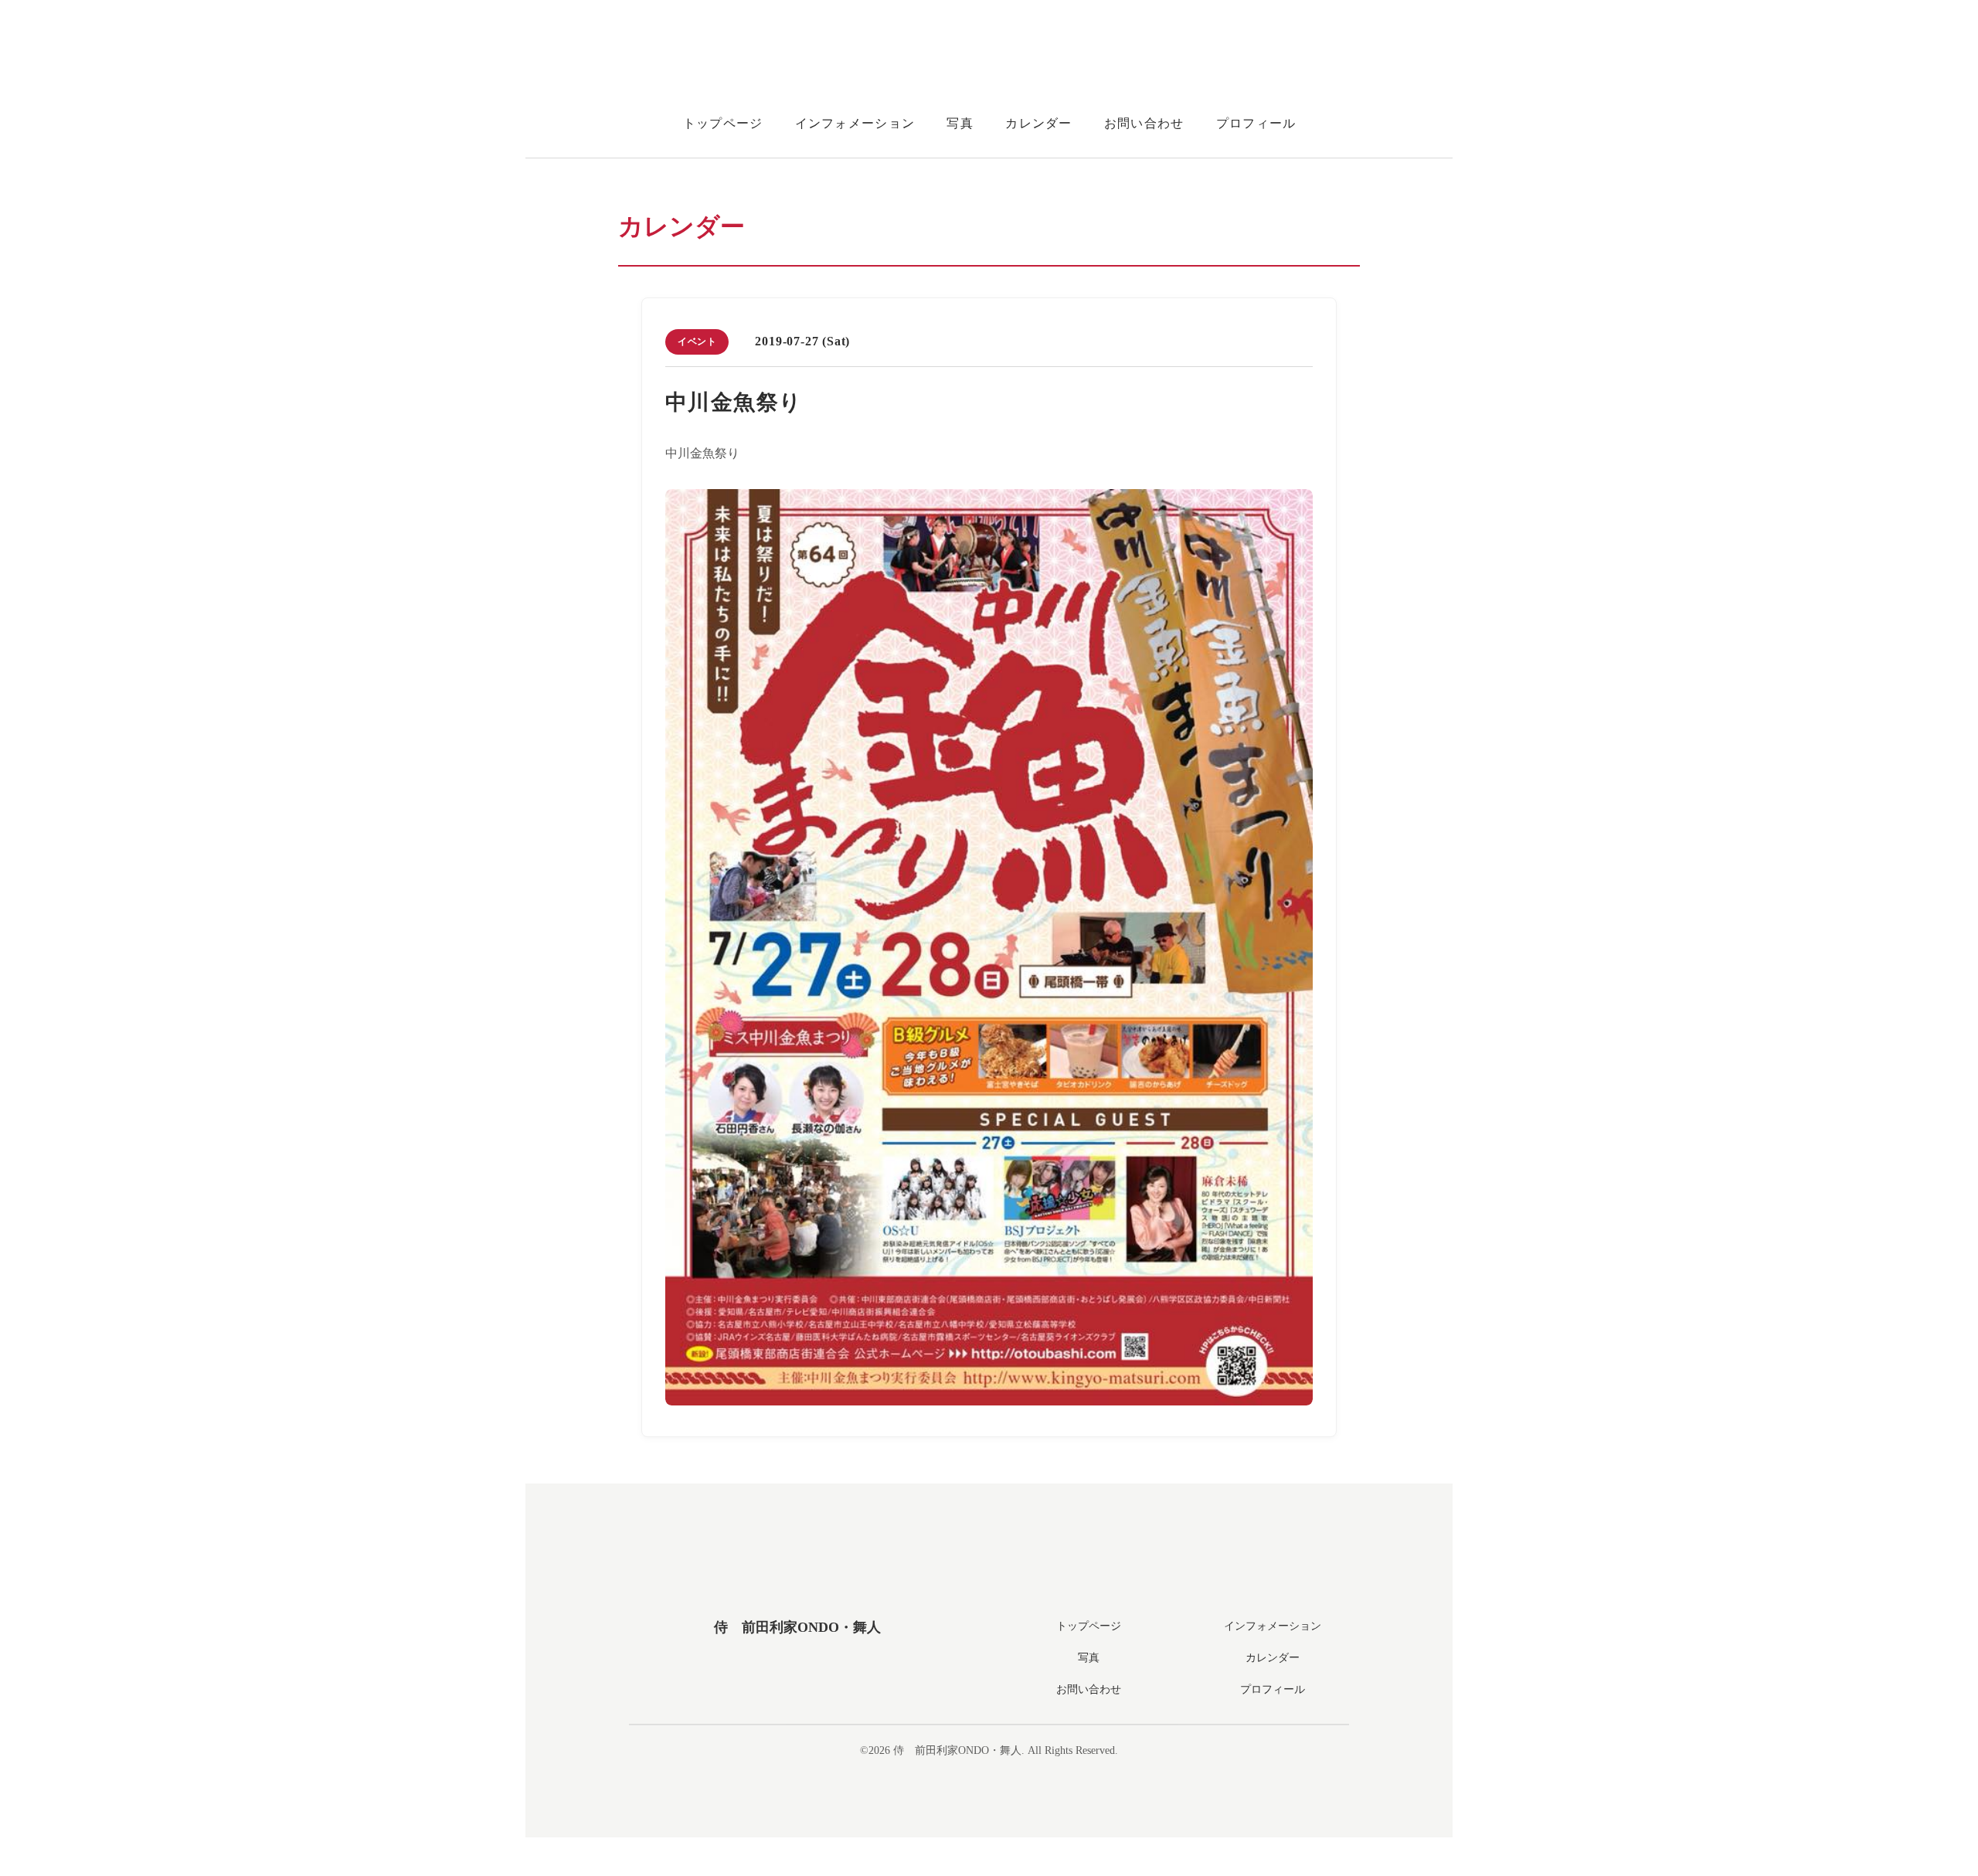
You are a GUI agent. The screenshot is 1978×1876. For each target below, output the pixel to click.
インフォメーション (855, 123)
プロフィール (1256, 123)
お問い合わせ (1144, 123)
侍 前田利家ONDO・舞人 (797, 1627)
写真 (960, 123)
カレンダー (1038, 123)
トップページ (723, 123)
